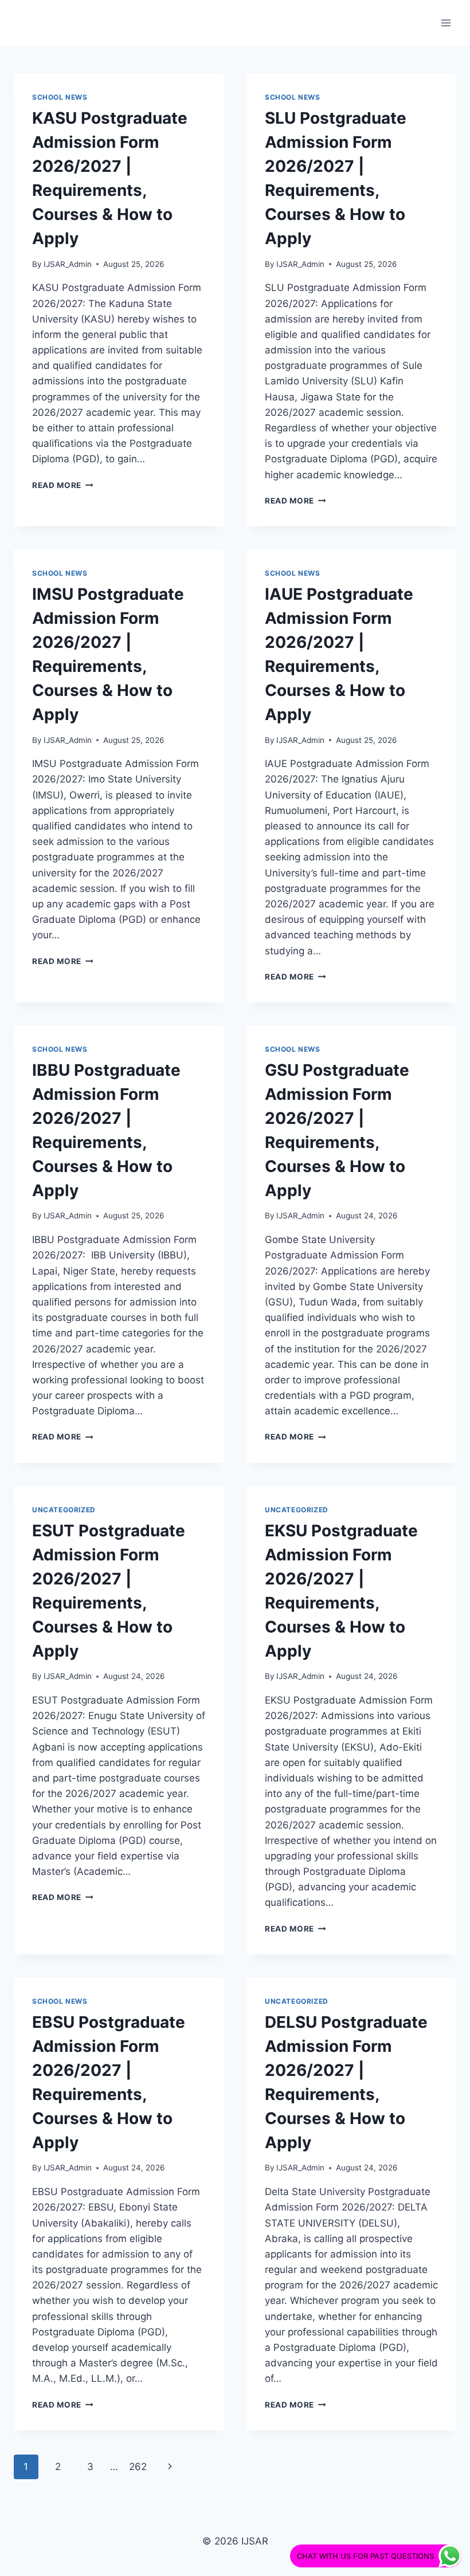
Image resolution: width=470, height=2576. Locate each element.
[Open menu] (446, 23)
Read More (63, 485)
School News (60, 97)
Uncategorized (64, 1510)
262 (138, 2467)
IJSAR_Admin (68, 264)
